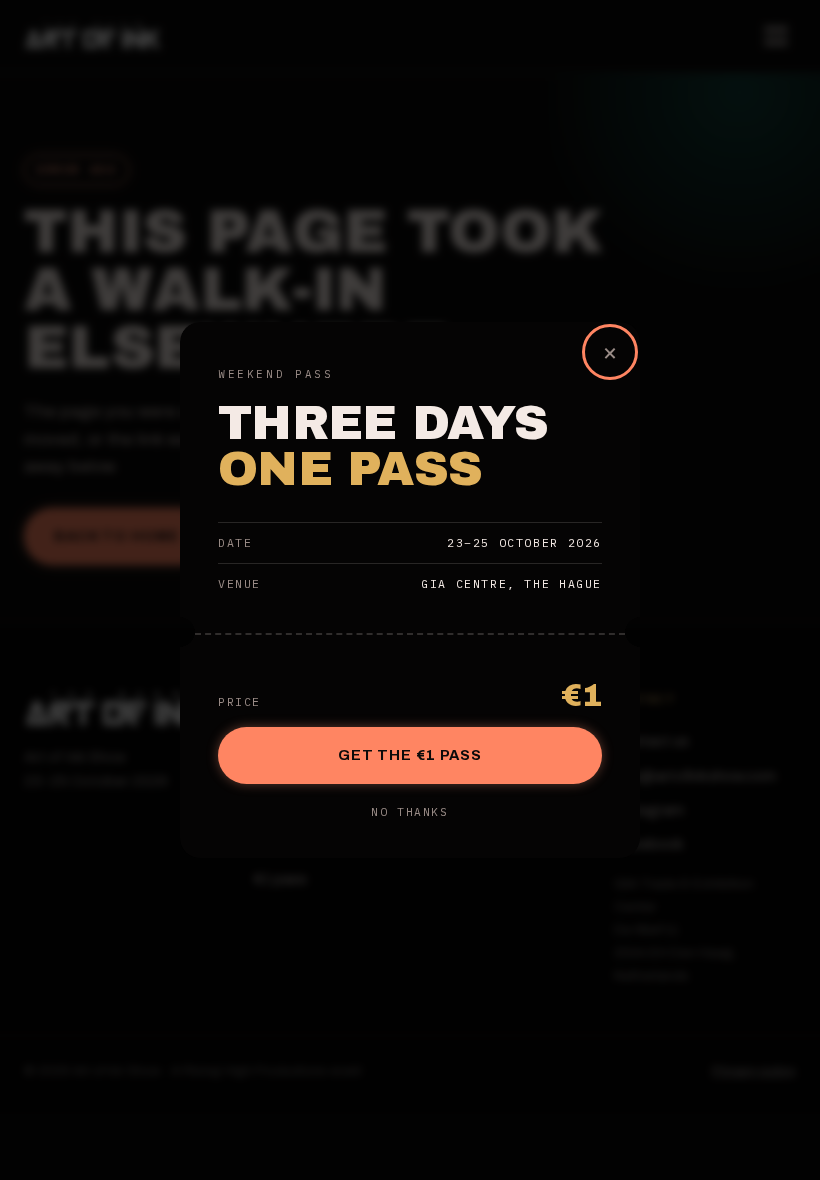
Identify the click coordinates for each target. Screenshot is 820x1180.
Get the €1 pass (410, 755)
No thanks (409, 812)
